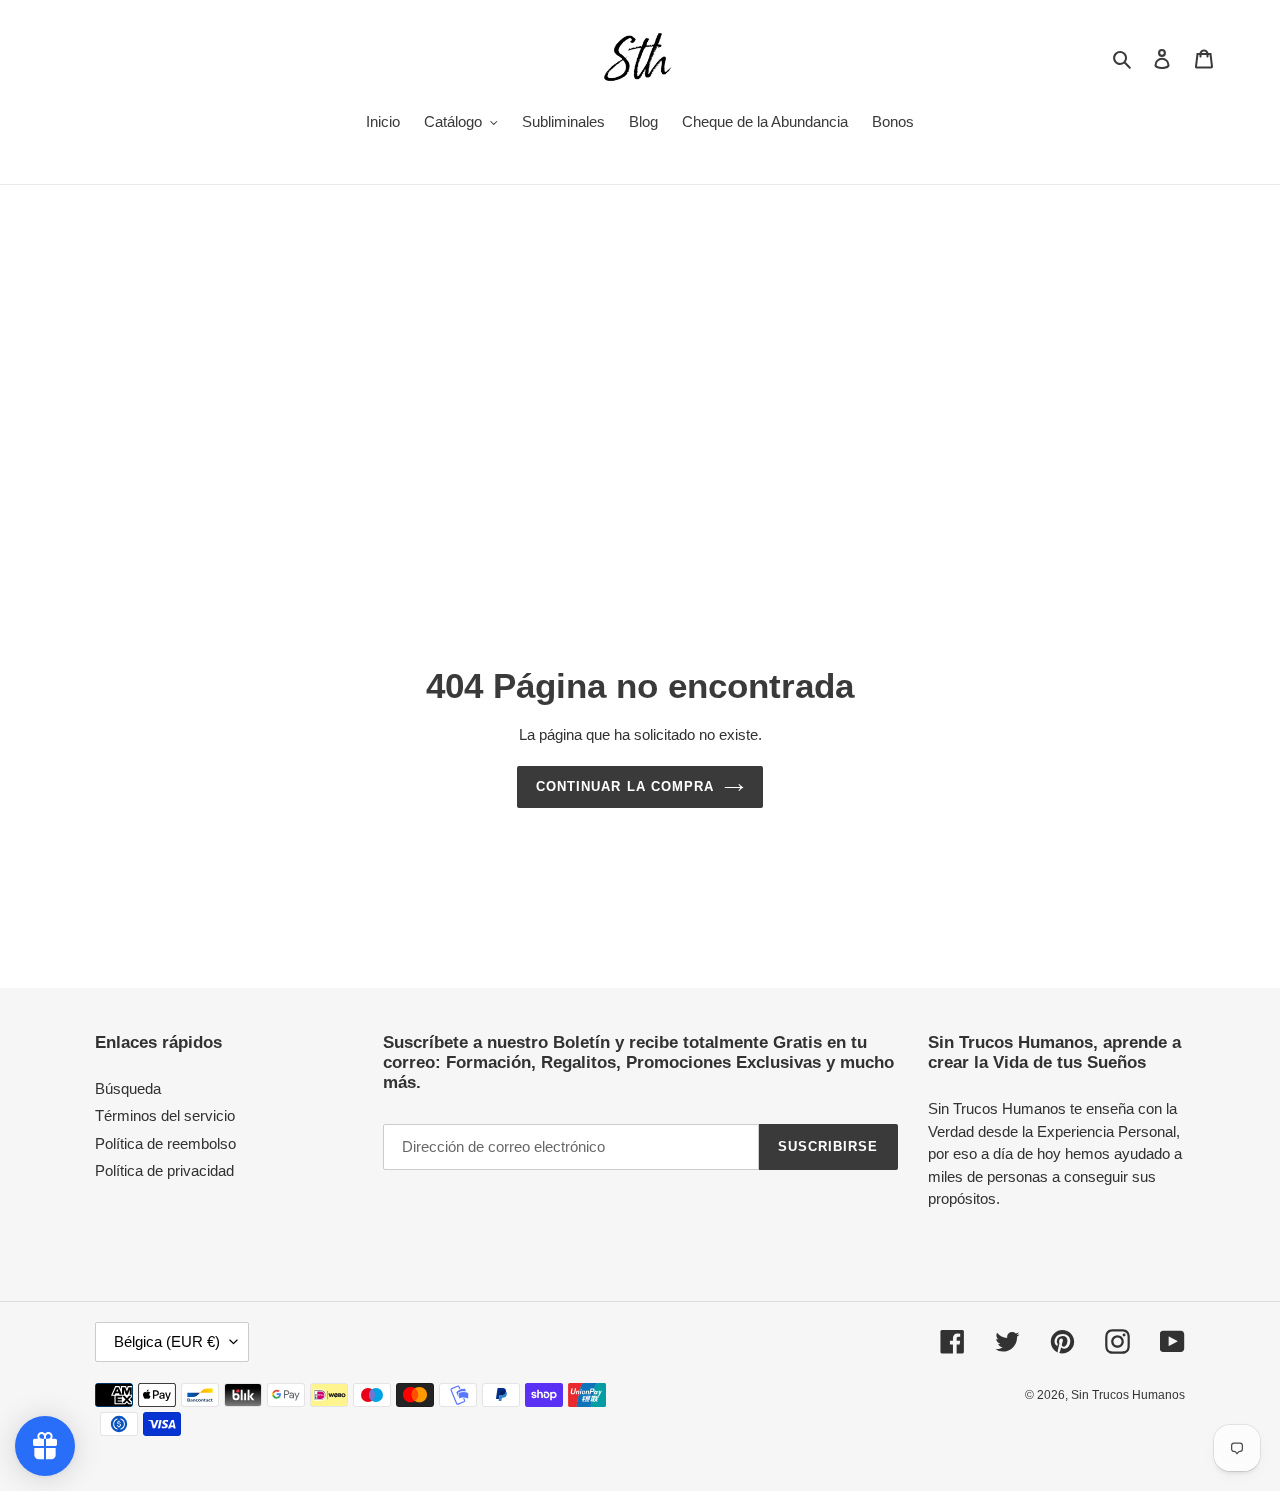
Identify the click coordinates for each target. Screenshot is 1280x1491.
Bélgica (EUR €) (167, 1341)
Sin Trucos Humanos (1128, 1395)
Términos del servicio (165, 1115)
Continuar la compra (625, 786)
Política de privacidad (164, 1170)
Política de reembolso (165, 1143)
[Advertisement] (640, 335)
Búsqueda (128, 1088)
